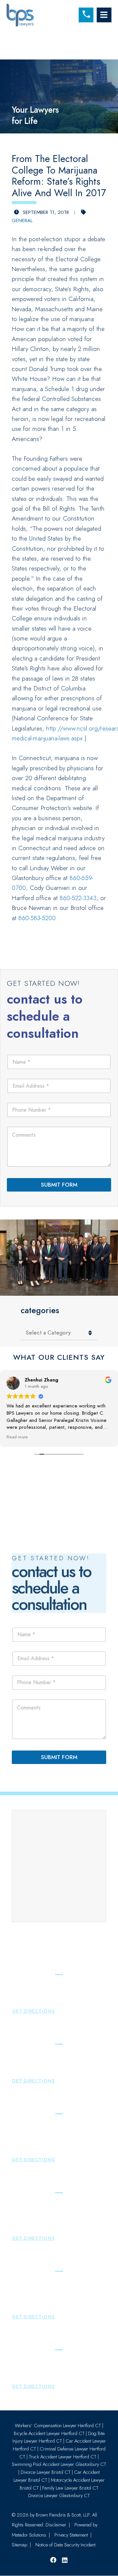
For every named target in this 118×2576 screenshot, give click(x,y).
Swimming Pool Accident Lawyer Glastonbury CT (59, 2465)
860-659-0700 (36, 2142)
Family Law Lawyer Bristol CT (70, 2488)
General (22, 220)
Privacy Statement (71, 2535)
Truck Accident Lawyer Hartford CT (63, 2457)
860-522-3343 (78, 898)
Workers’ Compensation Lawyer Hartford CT (58, 2425)
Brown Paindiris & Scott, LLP (63, 2515)
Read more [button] (17, 1437)
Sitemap (20, 2545)
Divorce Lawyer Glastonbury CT (59, 2495)
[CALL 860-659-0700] (86, 15)
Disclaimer (56, 2525)
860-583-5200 (37, 918)
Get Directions (33, 2011)
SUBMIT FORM (59, 1185)
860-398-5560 (36, 2002)
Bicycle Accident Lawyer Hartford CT (49, 2433)
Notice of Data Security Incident (65, 2545)
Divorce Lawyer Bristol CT (46, 2472)
